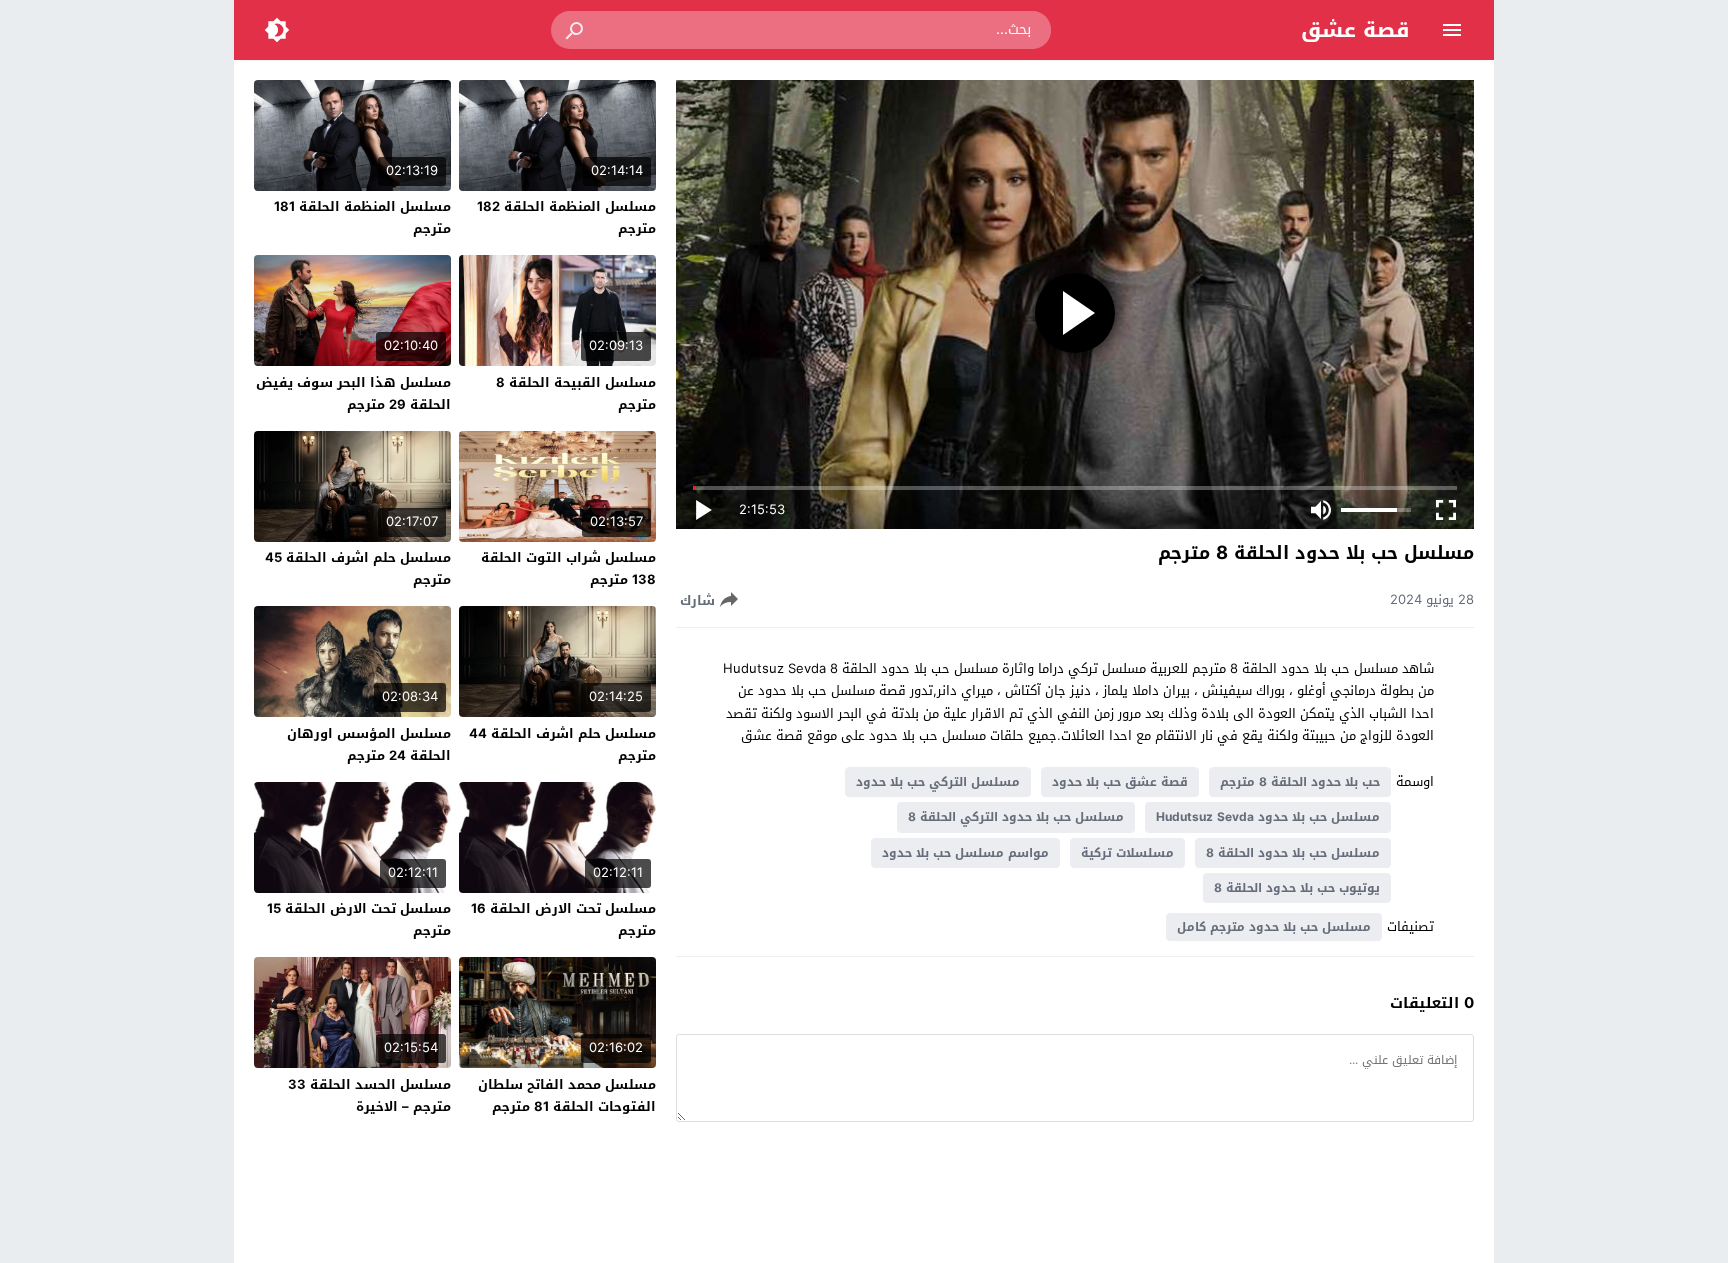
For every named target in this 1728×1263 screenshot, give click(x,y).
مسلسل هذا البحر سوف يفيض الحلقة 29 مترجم (353, 393)
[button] (576, 30)
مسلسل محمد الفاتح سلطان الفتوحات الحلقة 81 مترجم (567, 1095)
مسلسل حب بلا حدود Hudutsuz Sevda (1268, 817)
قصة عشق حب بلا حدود (1120, 782)
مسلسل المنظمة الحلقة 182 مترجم (566, 217)
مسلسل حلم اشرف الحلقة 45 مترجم (358, 568)
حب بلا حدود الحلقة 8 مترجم (1300, 782)
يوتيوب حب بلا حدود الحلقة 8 (1297, 888)
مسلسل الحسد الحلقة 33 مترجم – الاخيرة (369, 1095)
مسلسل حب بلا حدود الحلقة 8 (1293, 853)
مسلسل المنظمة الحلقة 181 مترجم (362, 217)
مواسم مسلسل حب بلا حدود (965, 853)
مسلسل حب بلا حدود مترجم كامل (1274, 927)
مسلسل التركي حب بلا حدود (938, 782)
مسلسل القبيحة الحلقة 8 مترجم (576, 393)
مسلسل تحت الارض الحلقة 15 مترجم (359, 919)
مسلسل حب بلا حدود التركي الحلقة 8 (1016, 817)
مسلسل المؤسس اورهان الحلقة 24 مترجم (369, 744)
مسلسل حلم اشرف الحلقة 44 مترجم (562, 744)
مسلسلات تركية (1127, 853)
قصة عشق (1355, 30)
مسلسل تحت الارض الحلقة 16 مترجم (563, 919)
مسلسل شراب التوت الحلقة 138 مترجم (568, 568)
